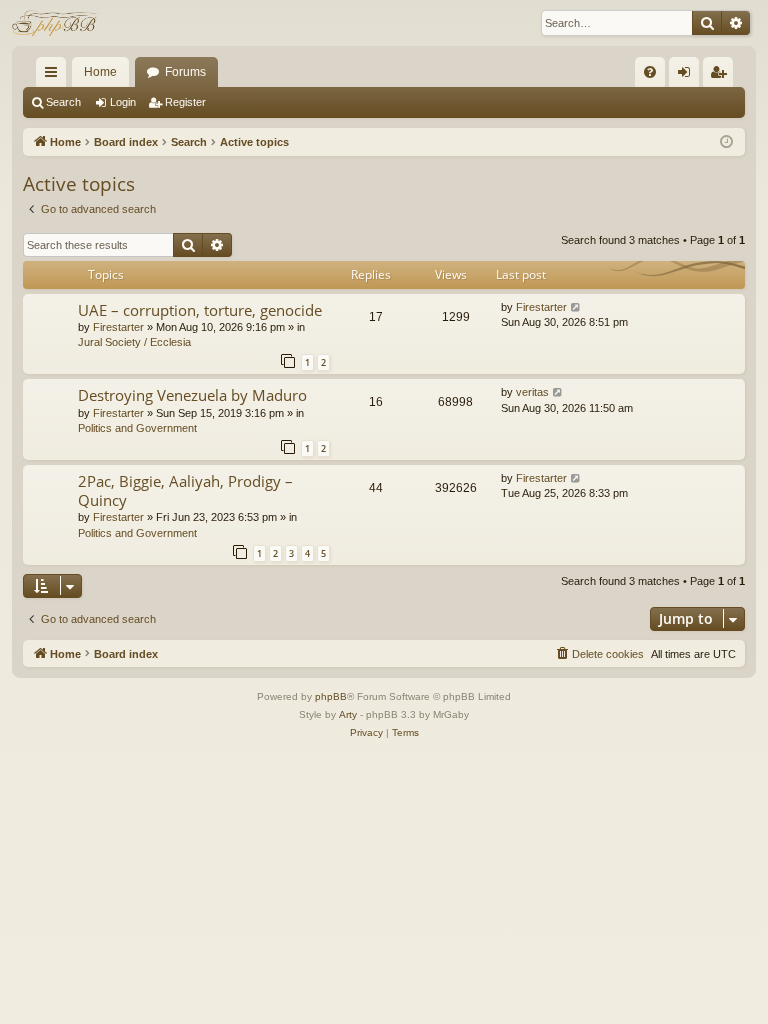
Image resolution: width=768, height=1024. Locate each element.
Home (100, 72)
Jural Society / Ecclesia (134, 342)
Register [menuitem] (722, 76)
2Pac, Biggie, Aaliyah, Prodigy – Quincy (185, 490)
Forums (185, 72)
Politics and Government (137, 428)
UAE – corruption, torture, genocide (200, 310)
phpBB (331, 696)
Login (123, 102)
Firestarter (118, 327)
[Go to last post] (576, 307)
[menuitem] (650, 72)
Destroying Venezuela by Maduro (192, 395)
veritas (532, 392)
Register (185, 102)
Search (63, 102)
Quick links (55, 76)
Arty (348, 714)
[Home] (56, 23)
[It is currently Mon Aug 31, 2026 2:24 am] (726, 142)
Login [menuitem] (688, 76)
